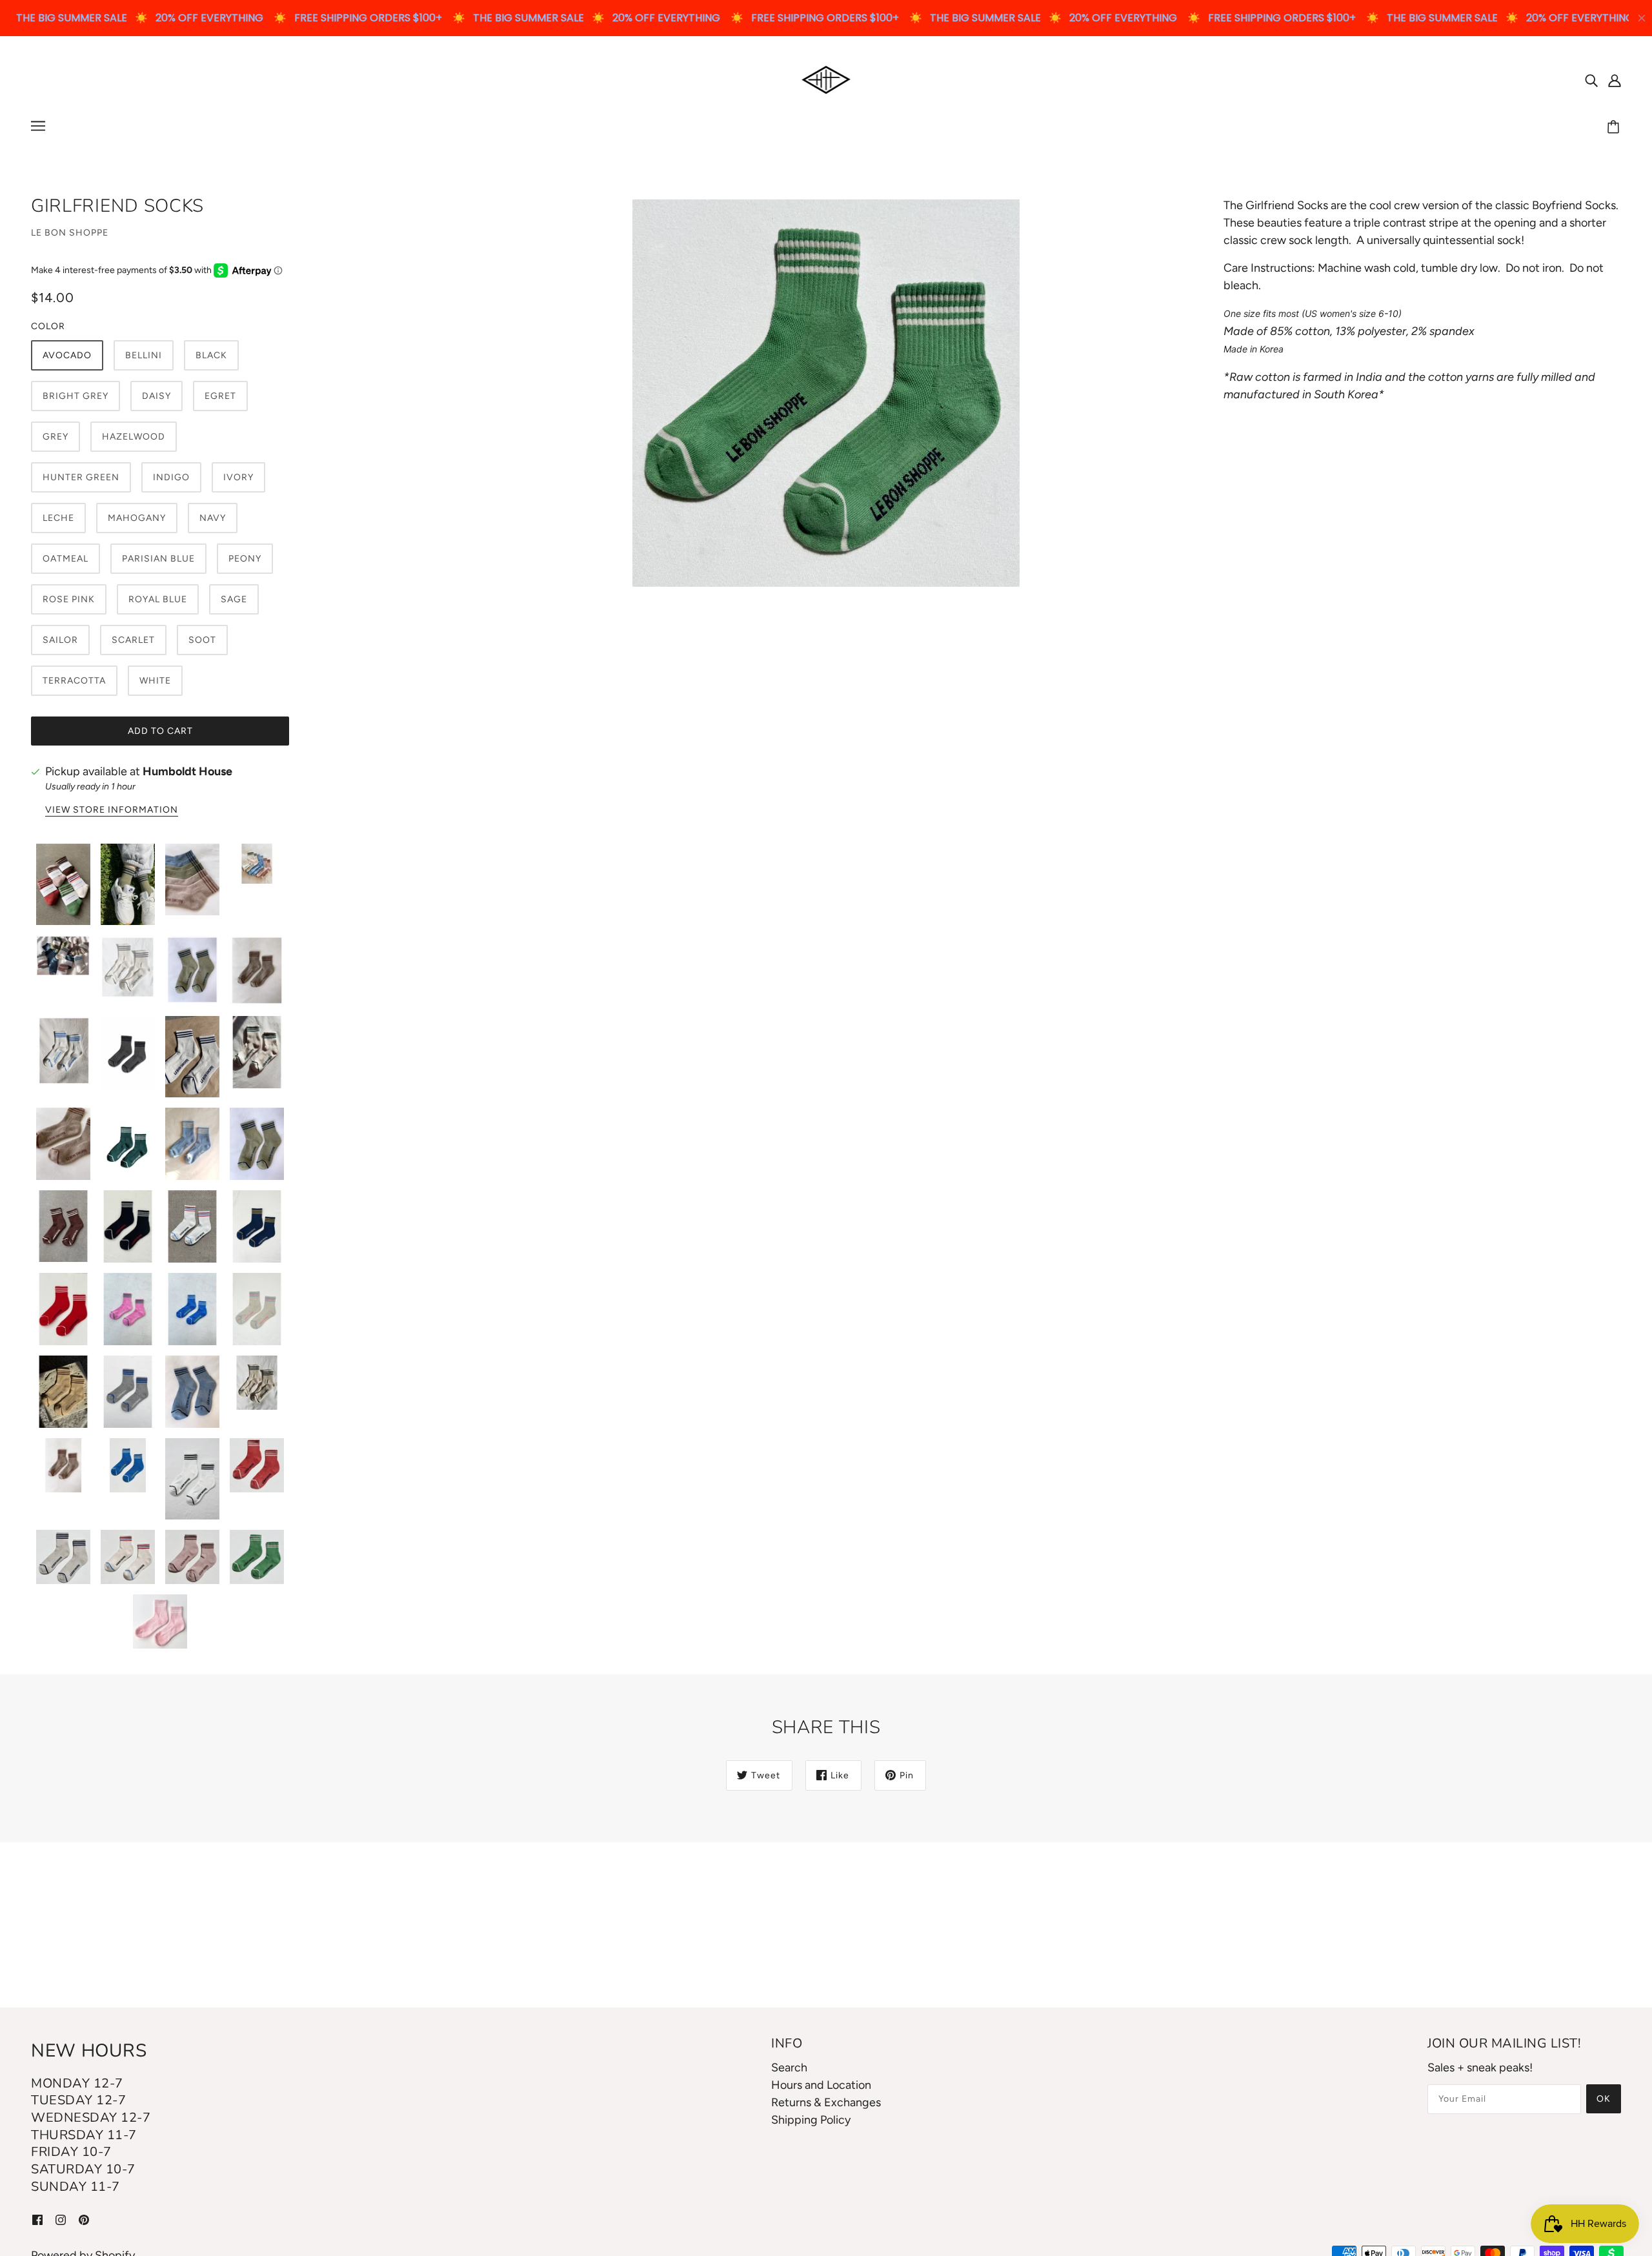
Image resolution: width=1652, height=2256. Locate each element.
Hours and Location (821, 2085)
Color (48, 326)
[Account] (1615, 80)
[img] (1591, 80)
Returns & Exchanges (826, 2102)
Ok (1604, 2099)
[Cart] (1615, 128)
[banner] (826, 79)
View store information (112, 810)
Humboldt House (187, 771)
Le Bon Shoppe (70, 233)
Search (789, 2068)
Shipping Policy (811, 2120)
